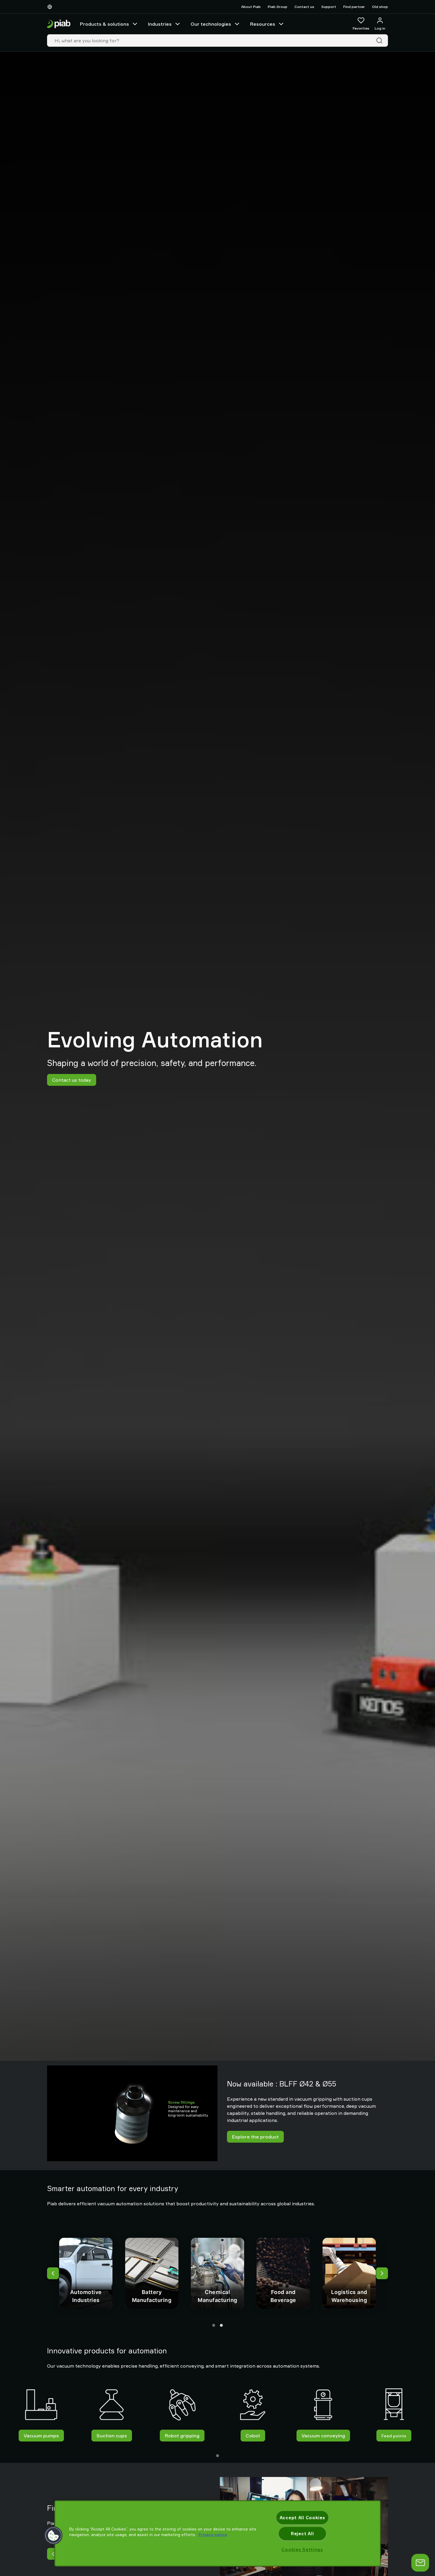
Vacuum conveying (323, 2436)
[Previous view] (53, 2273)
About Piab (251, 7)
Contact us (304, 7)
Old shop (380, 7)
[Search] (381, 40)
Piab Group (278, 7)
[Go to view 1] (214, 2325)
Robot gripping (182, 2436)
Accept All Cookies (302, 2518)
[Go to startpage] (59, 24)
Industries (160, 24)
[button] (54, 2536)
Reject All (302, 2534)
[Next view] (382, 2273)
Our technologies (211, 24)
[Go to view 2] (221, 2325)
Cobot (253, 2436)
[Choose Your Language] (51, 7)
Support (329, 7)
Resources (263, 24)
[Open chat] (420, 2563)
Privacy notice (213, 2535)
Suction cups (112, 2436)
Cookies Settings (302, 2550)
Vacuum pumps (41, 2436)
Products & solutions (104, 24)
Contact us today (72, 1080)
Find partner (354, 7)
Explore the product (255, 2137)
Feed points (394, 2435)
